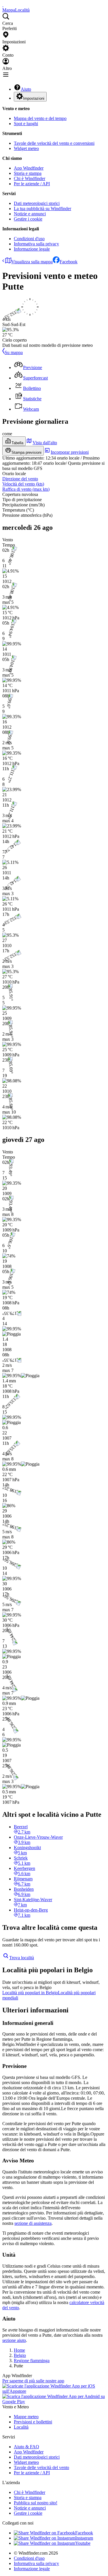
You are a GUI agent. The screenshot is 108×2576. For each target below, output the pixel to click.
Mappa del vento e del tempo (40, 118)
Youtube (83, 2543)
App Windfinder (29, 168)
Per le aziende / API (32, 184)
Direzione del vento (20, 479)
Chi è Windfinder (30, 178)
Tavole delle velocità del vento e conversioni (54, 143)
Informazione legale (32, 249)
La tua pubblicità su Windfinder (42, 209)
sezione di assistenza (33, 2223)
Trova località (22, 1958)
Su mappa (14, 352)
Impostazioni (34, 98)
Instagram (84, 2538)
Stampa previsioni (26, 452)
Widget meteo (26, 148)
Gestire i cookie (28, 219)
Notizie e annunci (30, 214)
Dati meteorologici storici (37, 203)
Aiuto (26, 89)
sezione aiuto (14, 2340)
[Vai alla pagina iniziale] (3, 5)
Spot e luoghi (26, 124)
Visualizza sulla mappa (32, 262)
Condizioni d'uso (29, 239)
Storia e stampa (28, 173)
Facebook (69, 262)
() (23, 484)
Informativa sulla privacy (36, 244)
